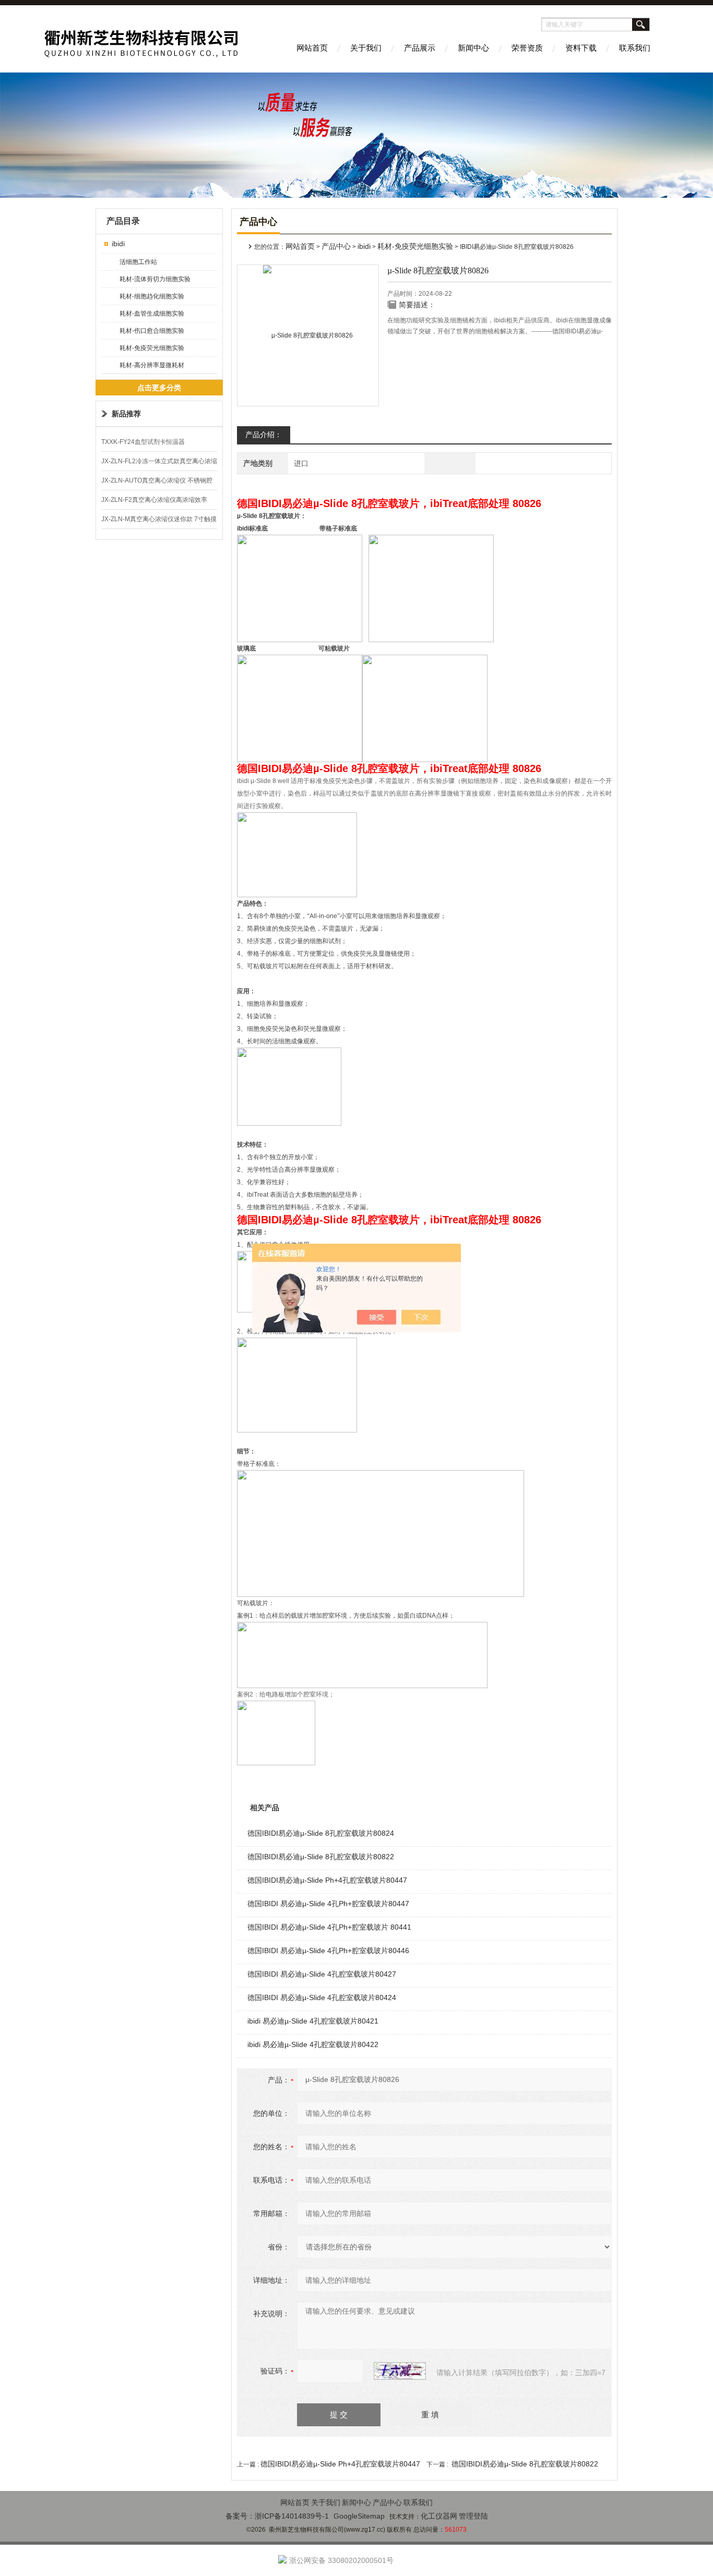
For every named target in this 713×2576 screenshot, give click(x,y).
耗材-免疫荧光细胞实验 (152, 348)
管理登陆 (473, 2516)
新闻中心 (473, 48)
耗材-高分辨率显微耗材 (152, 365)
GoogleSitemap (359, 2516)
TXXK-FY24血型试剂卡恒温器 (143, 442)
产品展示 (420, 48)
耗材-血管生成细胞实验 (152, 314)
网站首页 (312, 48)
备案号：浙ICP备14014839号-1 (277, 2516)
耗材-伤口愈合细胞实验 (152, 331)
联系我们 (635, 48)
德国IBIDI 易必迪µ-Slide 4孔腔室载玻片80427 (322, 1974)
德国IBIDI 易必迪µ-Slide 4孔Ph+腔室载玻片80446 (328, 1951)
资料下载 (581, 48)
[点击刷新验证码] (400, 2371)
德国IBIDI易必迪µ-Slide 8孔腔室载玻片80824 (321, 1833)
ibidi (118, 244)
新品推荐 (126, 414)
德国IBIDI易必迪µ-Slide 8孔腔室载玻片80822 (321, 1857)
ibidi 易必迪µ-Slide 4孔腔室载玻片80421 (313, 2021)
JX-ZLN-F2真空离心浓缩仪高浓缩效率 (154, 500)
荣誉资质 (527, 48)
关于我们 (366, 48)
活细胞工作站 (138, 262)
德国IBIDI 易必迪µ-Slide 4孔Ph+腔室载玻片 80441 (329, 1927)
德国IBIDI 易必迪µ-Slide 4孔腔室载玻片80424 (322, 1997)
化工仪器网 (439, 2516)
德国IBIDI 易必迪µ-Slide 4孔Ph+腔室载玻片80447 (328, 1904)
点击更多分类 (159, 388)
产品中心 (336, 246)
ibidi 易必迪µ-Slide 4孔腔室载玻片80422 (313, 2044)
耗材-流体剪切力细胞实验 (155, 279)
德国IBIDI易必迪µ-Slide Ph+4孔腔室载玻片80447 (327, 1880)
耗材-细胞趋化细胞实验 (152, 296)
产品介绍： (264, 435)
